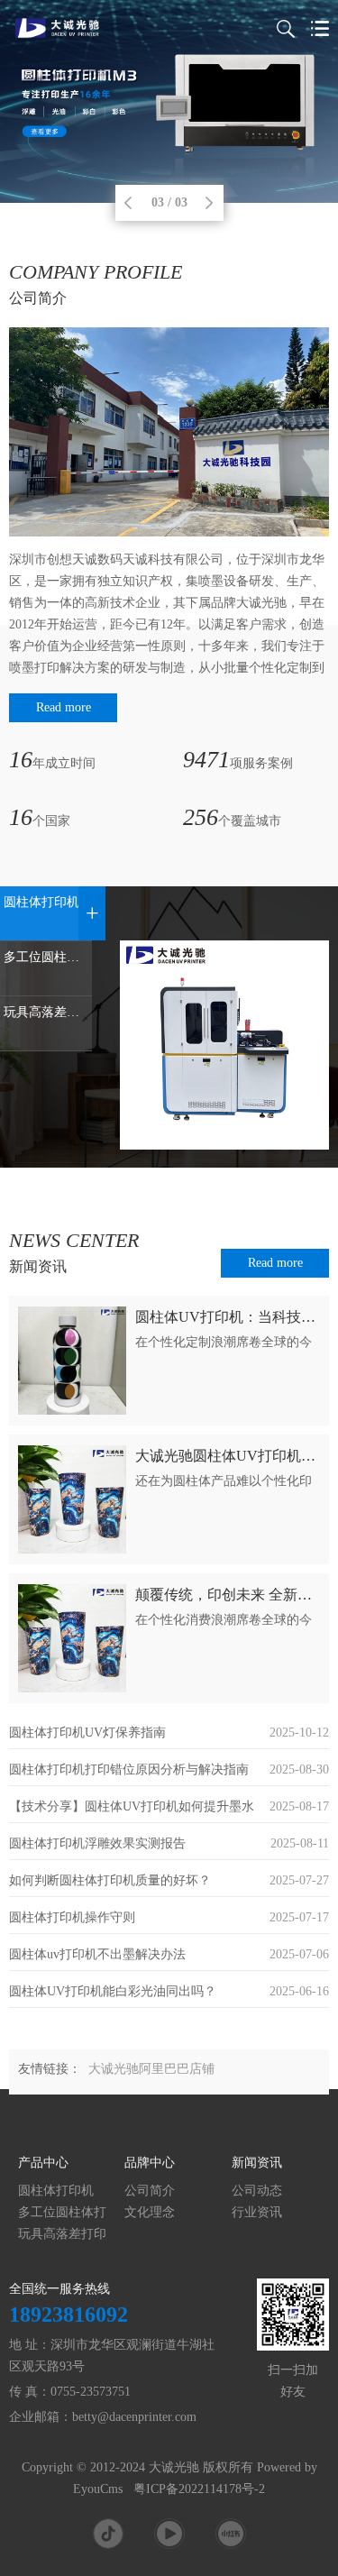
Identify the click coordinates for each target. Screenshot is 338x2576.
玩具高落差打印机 (62, 2235)
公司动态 (257, 2191)
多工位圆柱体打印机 (62, 2213)
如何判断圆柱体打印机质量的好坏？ (110, 1880)
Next (209, 203)
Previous (128, 203)
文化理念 (150, 2212)
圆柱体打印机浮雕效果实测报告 (97, 1843)
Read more (64, 707)
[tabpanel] (169, 101)
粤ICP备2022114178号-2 (199, 2489)
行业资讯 (257, 2212)
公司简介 (150, 2191)
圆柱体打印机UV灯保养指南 (87, 1733)
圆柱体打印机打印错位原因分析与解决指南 (129, 1769)
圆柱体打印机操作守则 (72, 1917)
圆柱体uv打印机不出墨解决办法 (97, 1954)
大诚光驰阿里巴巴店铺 (151, 2069)
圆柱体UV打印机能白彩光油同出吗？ (113, 1991)
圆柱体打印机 (56, 2191)
